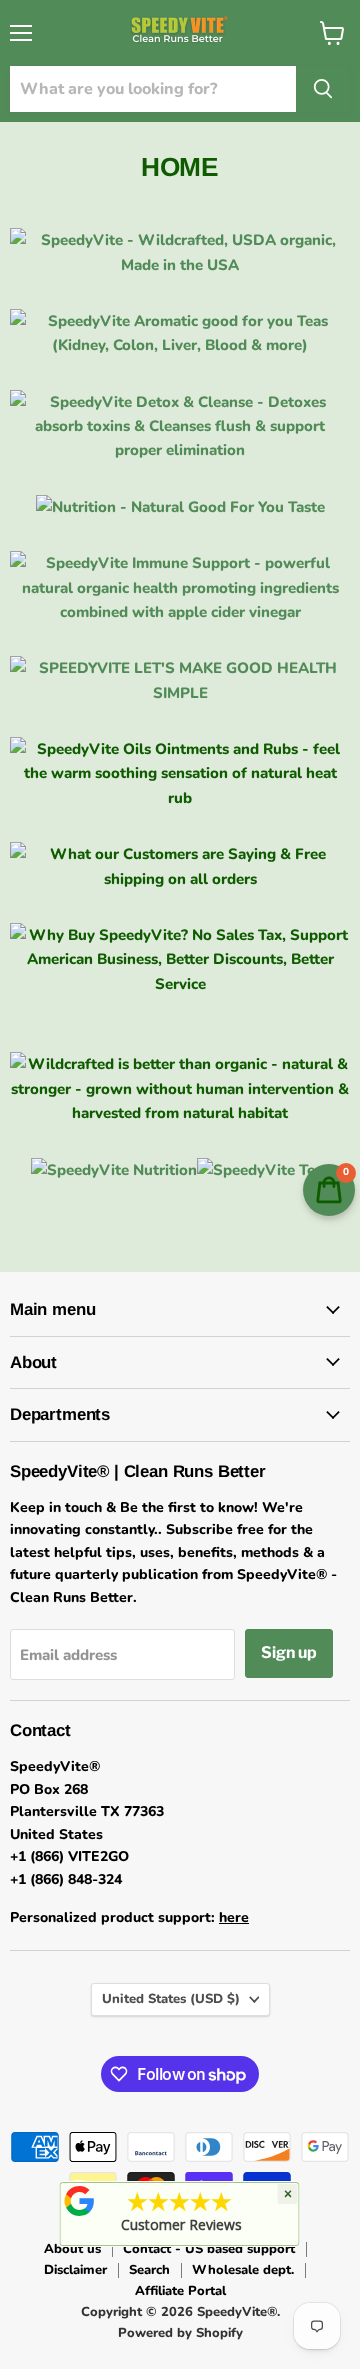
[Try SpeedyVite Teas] (180, 345)
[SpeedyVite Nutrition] (180, 507)
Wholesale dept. (243, 2270)
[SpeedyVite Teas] (263, 1170)
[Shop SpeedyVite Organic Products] (180, 265)
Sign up (289, 1652)
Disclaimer (75, 2270)
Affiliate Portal (180, 2291)
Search (149, 2270)
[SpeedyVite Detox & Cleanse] (180, 450)
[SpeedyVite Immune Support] (180, 612)
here (234, 1917)
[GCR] (80, 2201)
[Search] (323, 89)
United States (171, 1999)
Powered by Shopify (180, 2333)
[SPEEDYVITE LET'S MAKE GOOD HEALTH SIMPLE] (180, 693)
